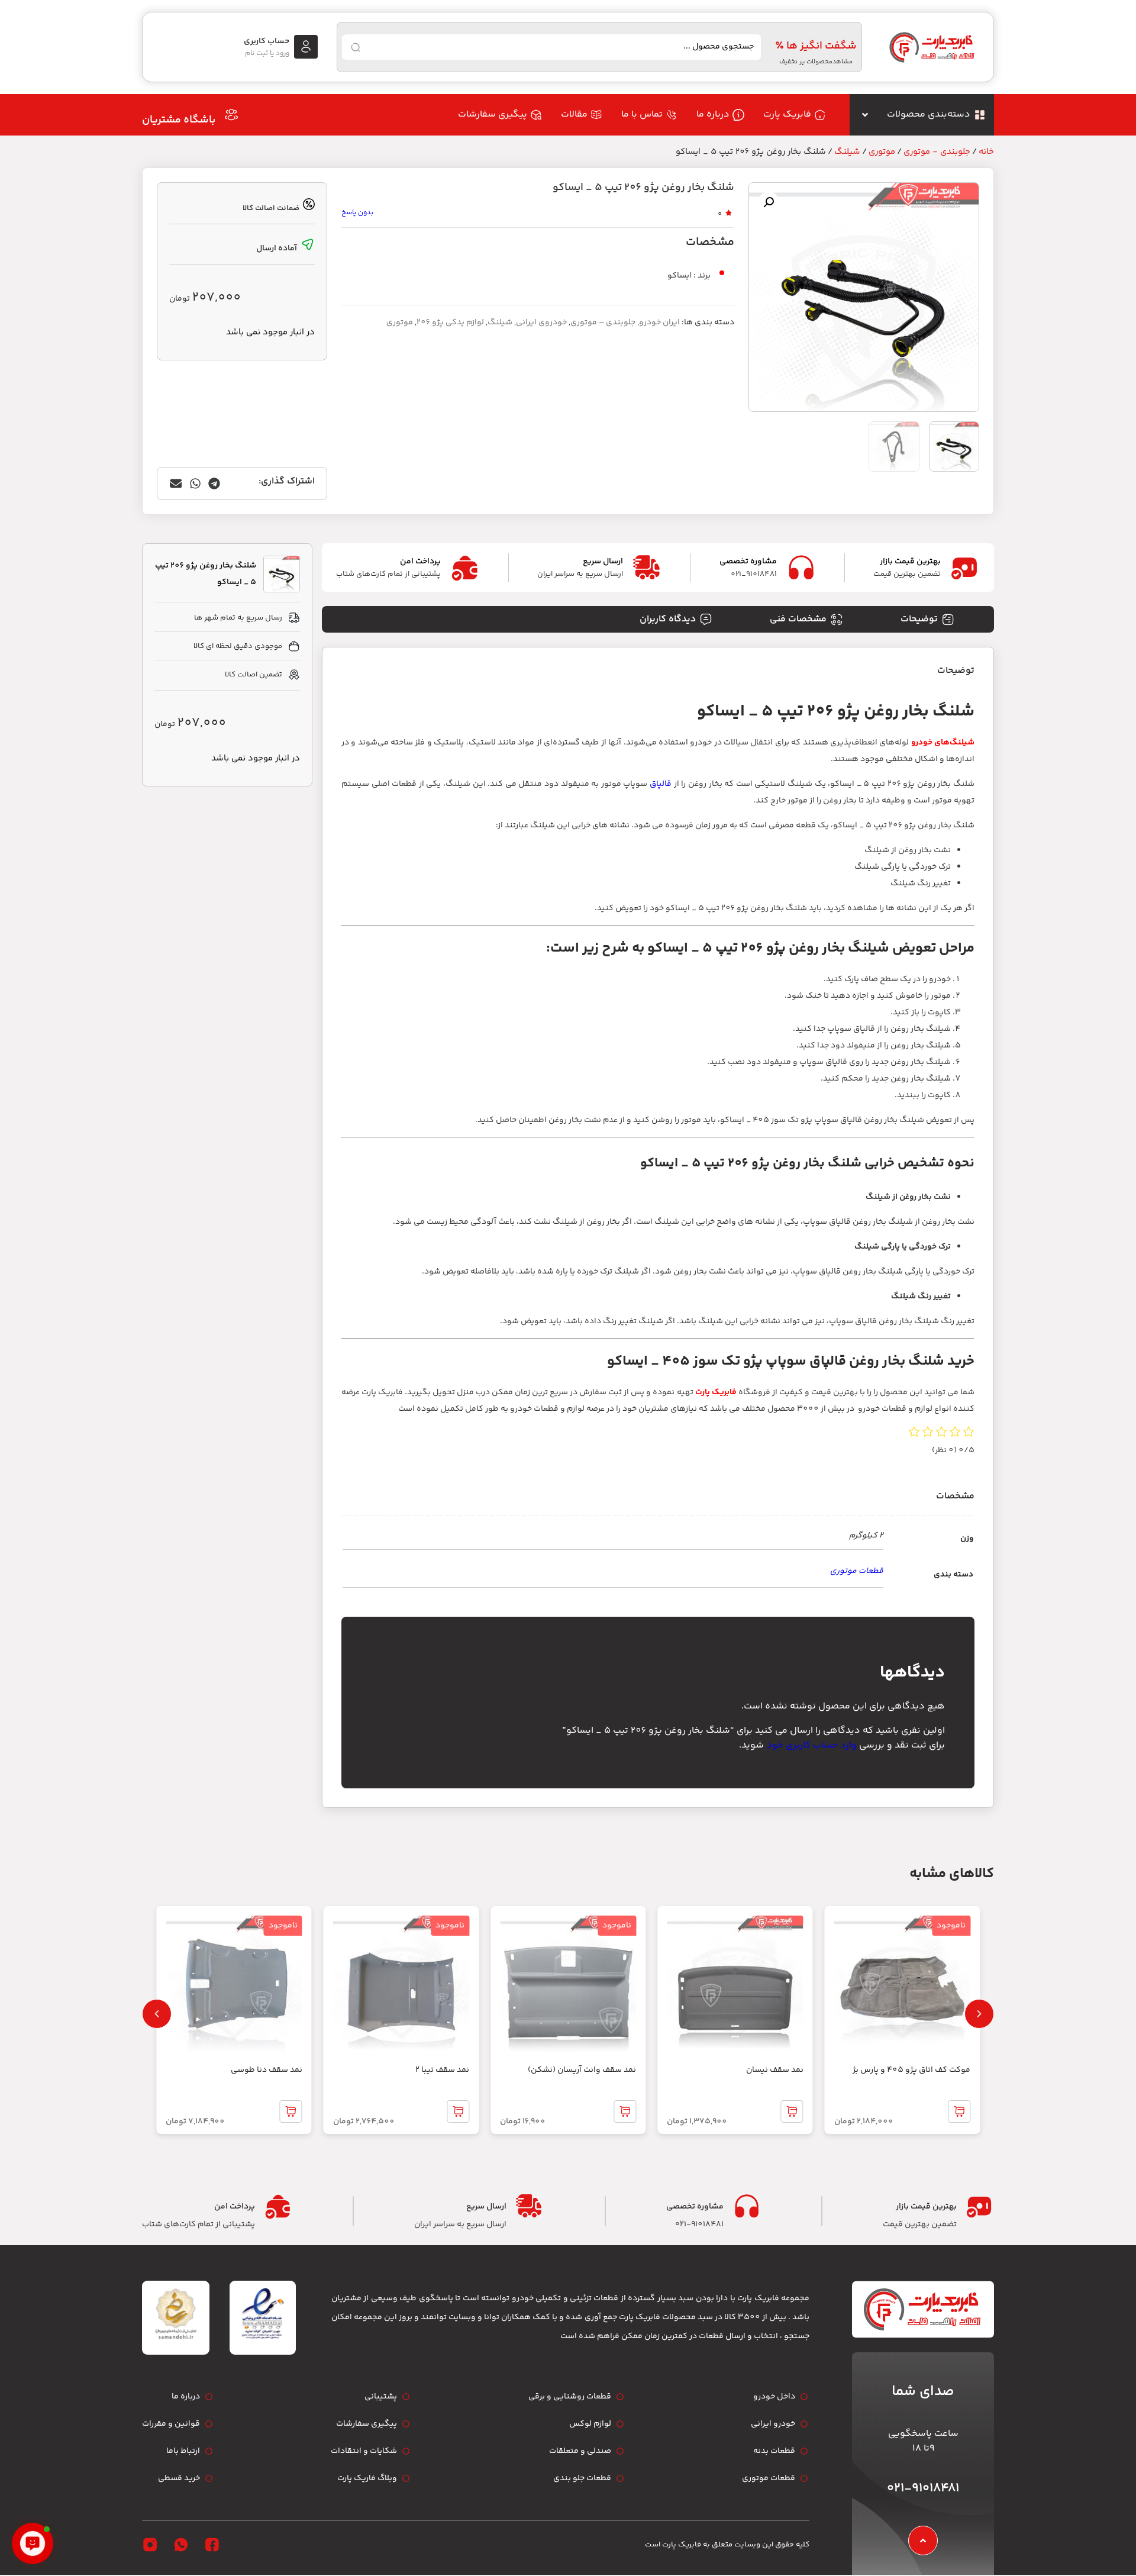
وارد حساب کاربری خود (811, 1745)
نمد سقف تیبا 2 (442, 2070)
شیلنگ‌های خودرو (943, 743)
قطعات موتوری (857, 1571)
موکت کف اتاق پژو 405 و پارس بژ (911, 2070)
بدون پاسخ (357, 213)
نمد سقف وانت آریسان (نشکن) (582, 2070)
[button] (769, 202)
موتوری (882, 152)
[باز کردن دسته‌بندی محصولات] (865, 115)
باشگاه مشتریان (179, 120)
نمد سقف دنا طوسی (267, 2070)
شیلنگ (847, 152)
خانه (986, 152)
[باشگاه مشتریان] (231, 115)
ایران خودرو (659, 323)
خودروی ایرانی (541, 323)
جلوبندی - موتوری (937, 152)
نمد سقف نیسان (775, 2070)
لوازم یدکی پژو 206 (450, 323)
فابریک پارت (716, 1392)
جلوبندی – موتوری (603, 323)
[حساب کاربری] (306, 47)
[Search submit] (356, 47)
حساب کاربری (267, 41)
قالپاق (661, 784)
